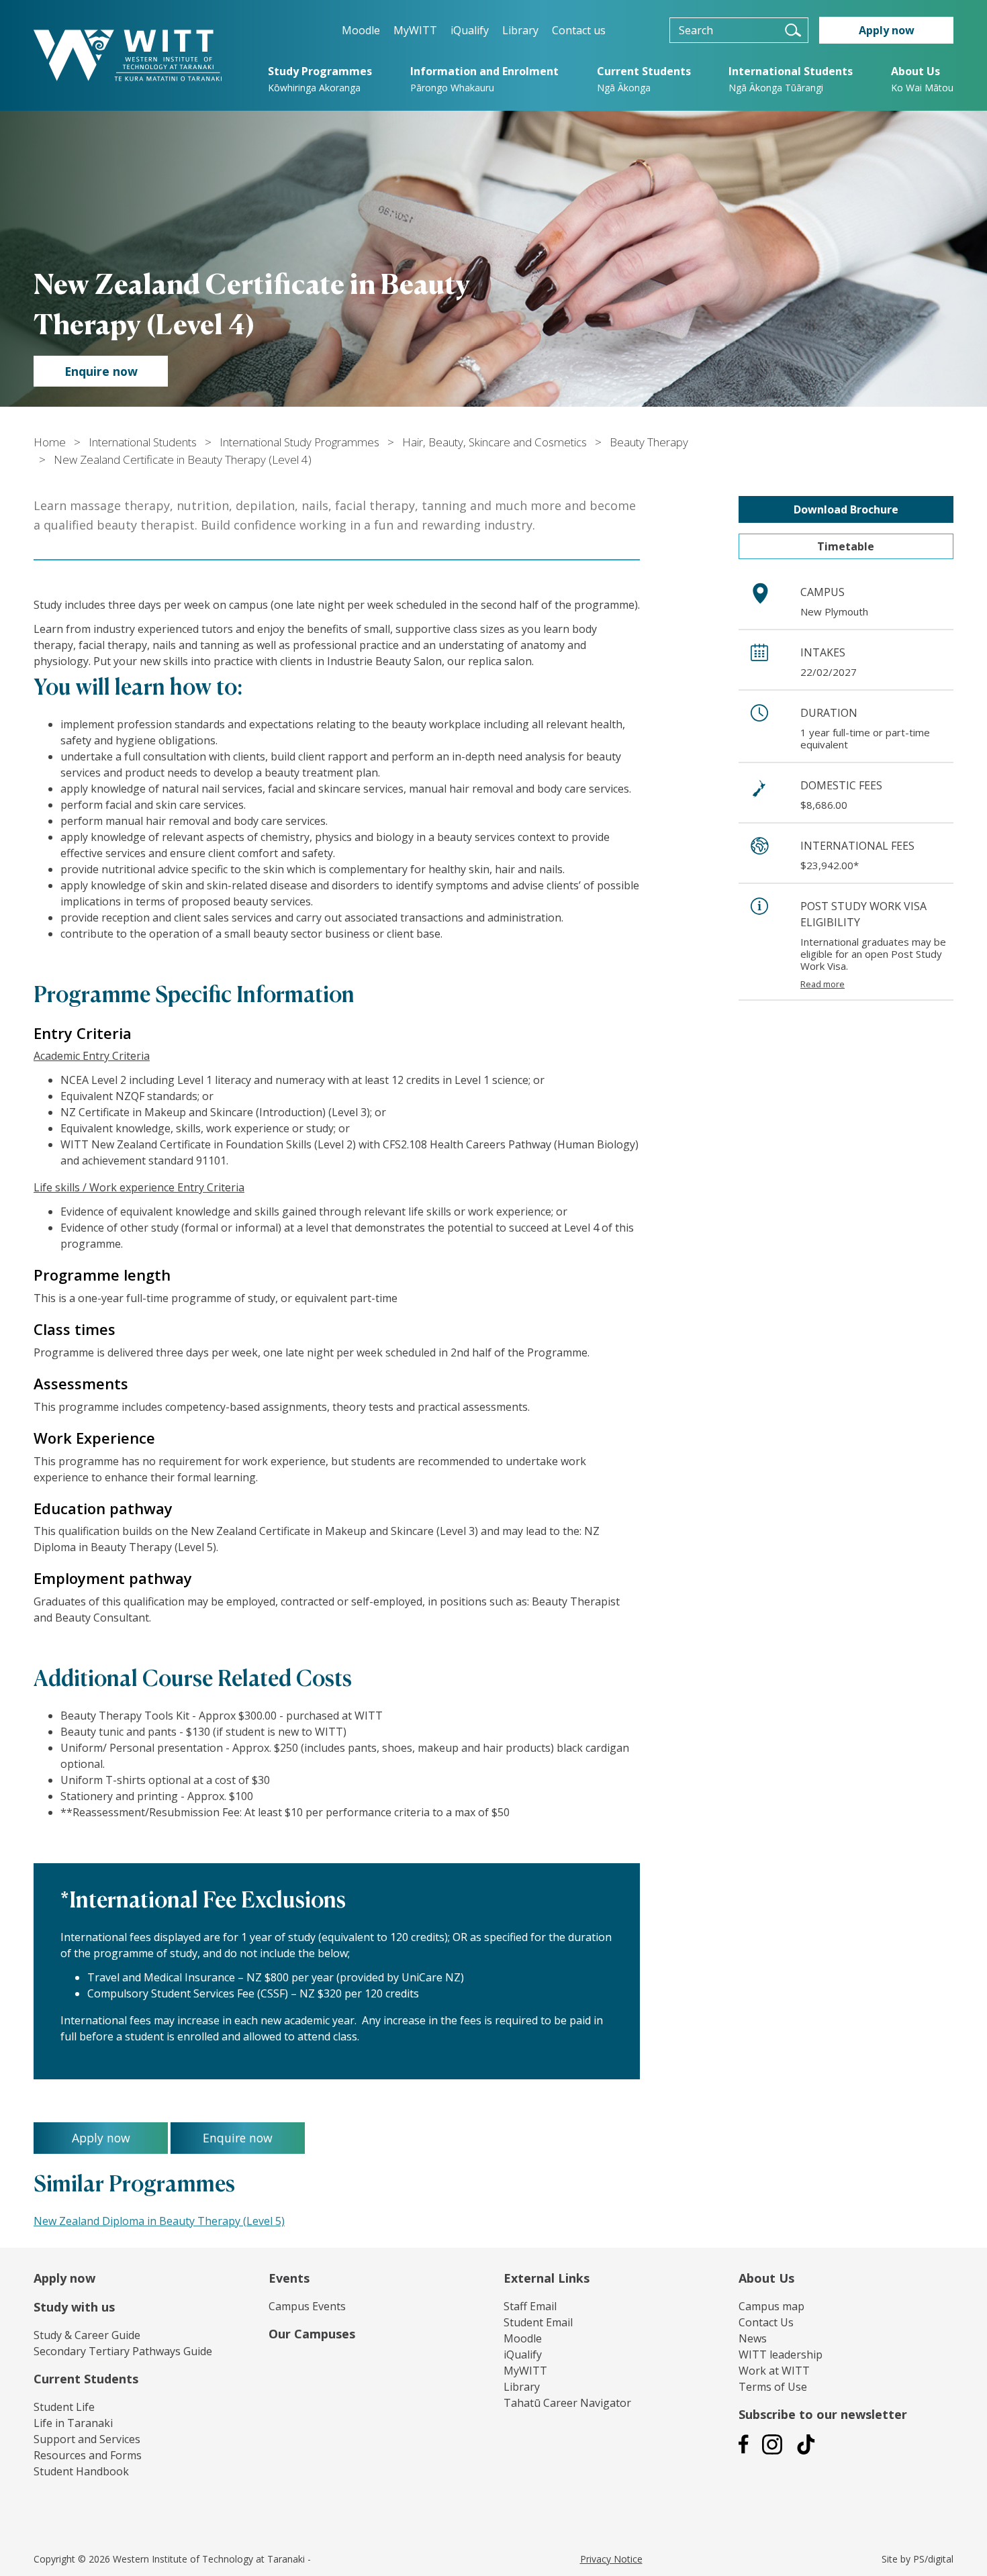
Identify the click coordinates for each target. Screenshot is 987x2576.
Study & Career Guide (87, 2335)
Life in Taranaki (73, 2423)
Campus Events (307, 2306)
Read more (822, 984)
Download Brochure (846, 509)
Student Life (64, 2407)
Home (50, 442)
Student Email (538, 2322)
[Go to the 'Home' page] (128, 55)
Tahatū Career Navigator (567, 2403)
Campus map (771, 2306)
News (753, 2338)
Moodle (361, 30)
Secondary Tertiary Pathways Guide (123, 2351)
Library (520, 30)
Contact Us (766, 2322)
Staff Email (530, 2306)
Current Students (86, 2379)
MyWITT (415, 30)
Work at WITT (774, 2371)
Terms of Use (773, 2387)
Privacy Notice (611, 2559)
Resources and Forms (88, 2455)
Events (289, 2278)
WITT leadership (781, 2355)
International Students (143, 442)
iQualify (470, 30)
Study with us (74, 2307)
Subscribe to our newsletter (823, 2414)
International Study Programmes (299, 442)
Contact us (579, 30)
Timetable (846, 546)
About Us (766, 2278)
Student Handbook (81, 2471)
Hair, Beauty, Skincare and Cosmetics (495, 442)
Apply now (64, 2278)
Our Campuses (312, 2334)
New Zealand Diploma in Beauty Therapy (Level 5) (159, 2221)
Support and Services (87, 2439)
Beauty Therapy (649, 442)
